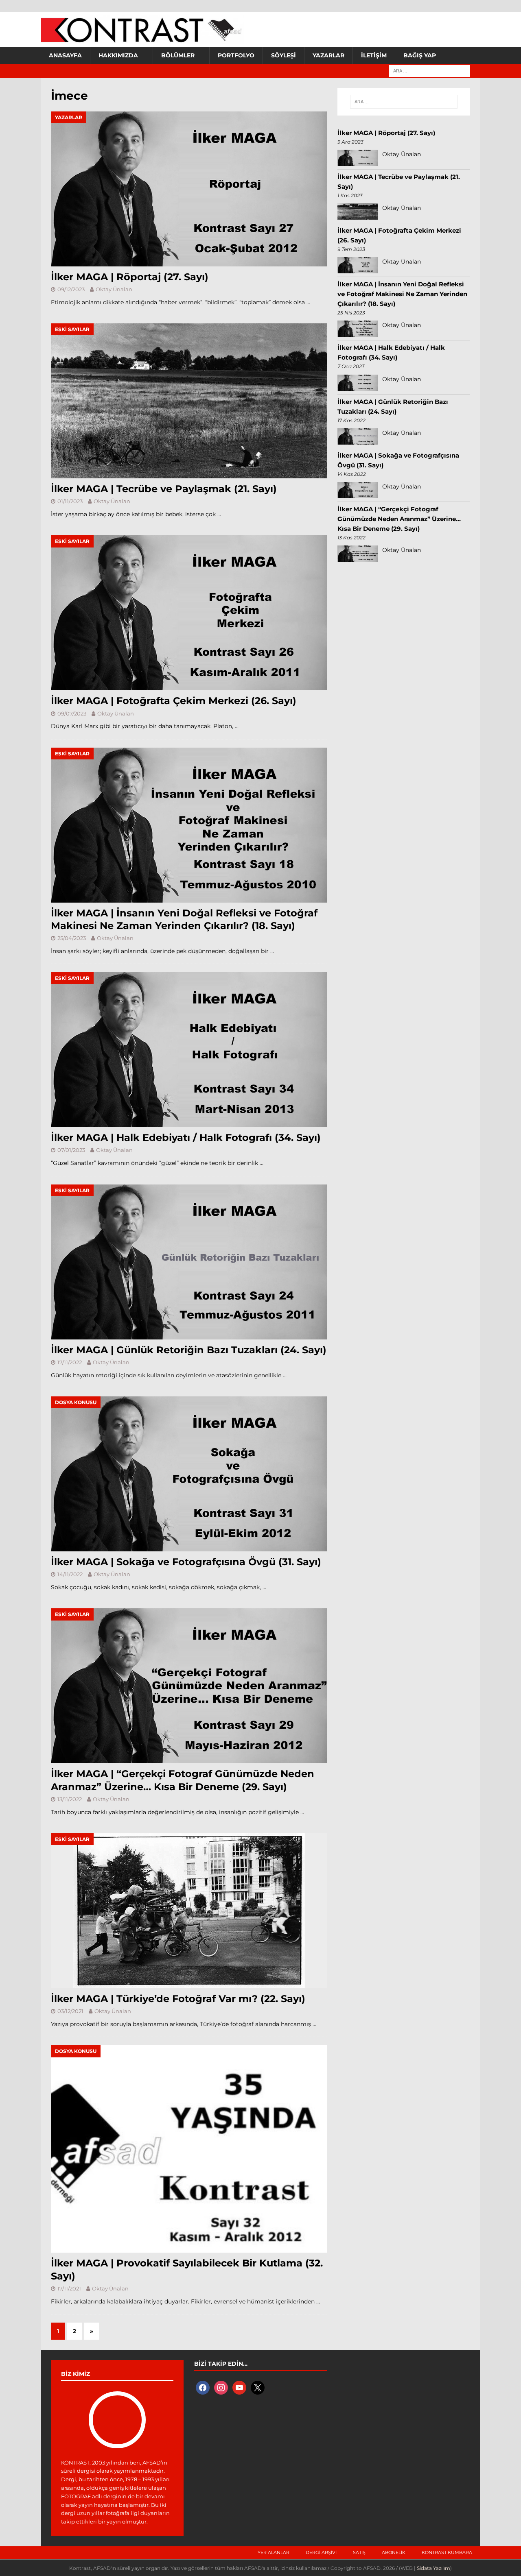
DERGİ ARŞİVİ (321, 2552)
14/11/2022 (70, 1574)
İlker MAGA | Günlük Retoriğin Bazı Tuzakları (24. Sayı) (189, 1350)
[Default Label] (239, 2387)
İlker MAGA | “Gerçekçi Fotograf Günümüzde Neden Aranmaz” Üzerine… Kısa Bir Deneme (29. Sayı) (399, 519)
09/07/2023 (72, 713)
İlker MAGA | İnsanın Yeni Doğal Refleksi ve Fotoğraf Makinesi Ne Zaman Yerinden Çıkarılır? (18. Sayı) (402, 294)
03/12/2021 (70, 2011)
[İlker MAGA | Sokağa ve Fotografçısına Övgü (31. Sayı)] (189, 1474)
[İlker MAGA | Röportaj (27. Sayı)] (189, 189)
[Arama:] (429, 70)
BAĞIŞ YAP (420, 55)
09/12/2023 (71, 289)
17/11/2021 (69, 2288)
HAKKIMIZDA (118, 55)
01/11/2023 (70, 501)
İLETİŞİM (374, 55)
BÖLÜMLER (178, 55)
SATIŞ (359, 2552)
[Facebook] (203, 2387)
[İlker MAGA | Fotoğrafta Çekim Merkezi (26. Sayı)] (189, 613)
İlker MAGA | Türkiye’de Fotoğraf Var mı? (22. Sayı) (178, 1999)
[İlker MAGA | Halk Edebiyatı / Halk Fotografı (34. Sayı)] (189, 1050)
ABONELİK (394, 2552)
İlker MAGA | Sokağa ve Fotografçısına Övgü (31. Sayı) (186, 1562)
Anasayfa (65, 55)
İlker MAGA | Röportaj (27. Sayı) (130, 277)
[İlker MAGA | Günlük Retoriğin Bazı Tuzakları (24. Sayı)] (189, 1262)
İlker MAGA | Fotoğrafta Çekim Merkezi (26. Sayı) (174, 701)
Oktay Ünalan (114, 289)
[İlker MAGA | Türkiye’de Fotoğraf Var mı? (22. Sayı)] (189, 1911)
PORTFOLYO (236, 55)
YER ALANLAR (274, 2552)
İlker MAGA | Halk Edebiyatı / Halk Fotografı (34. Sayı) (186, 1137)
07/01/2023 (71, 1150)
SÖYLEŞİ (283, 55)
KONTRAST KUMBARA (447, 2552)
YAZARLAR (328, 55)
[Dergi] (142, 39)
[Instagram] (221, 2387)
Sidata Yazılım (433, 2568)
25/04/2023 (72, 938)
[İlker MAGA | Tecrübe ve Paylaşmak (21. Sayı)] (189, 401)
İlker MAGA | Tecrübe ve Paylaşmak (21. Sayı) (164, 489)
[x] (258, 2387)
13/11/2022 (70, 1799)
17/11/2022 (70, 1362)
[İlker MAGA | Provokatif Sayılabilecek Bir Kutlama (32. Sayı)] (189, 2149)
